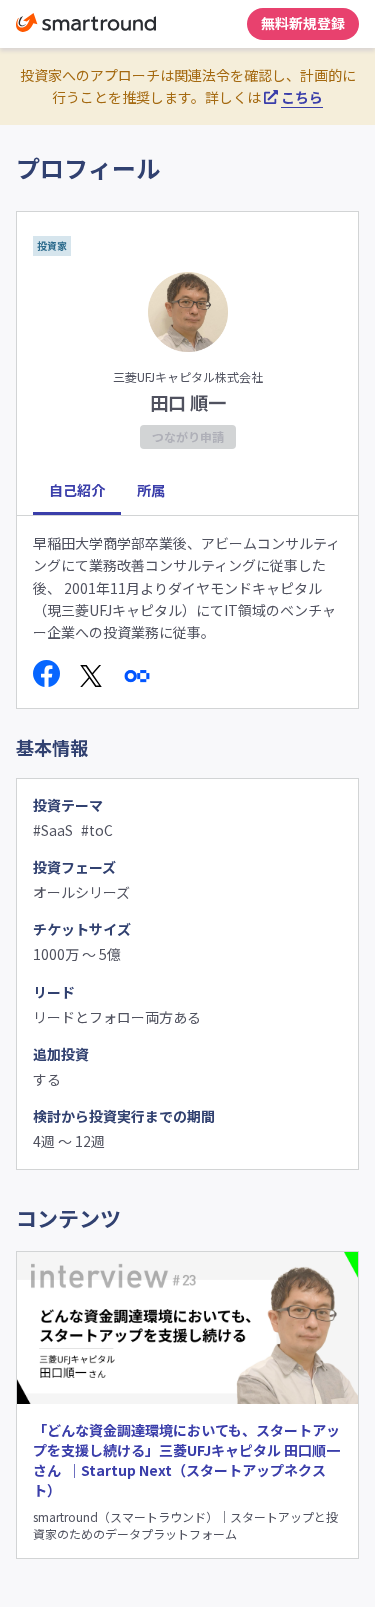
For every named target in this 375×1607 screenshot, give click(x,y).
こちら (302, 97)
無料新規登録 (303, 23)
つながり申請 (188, 436)
